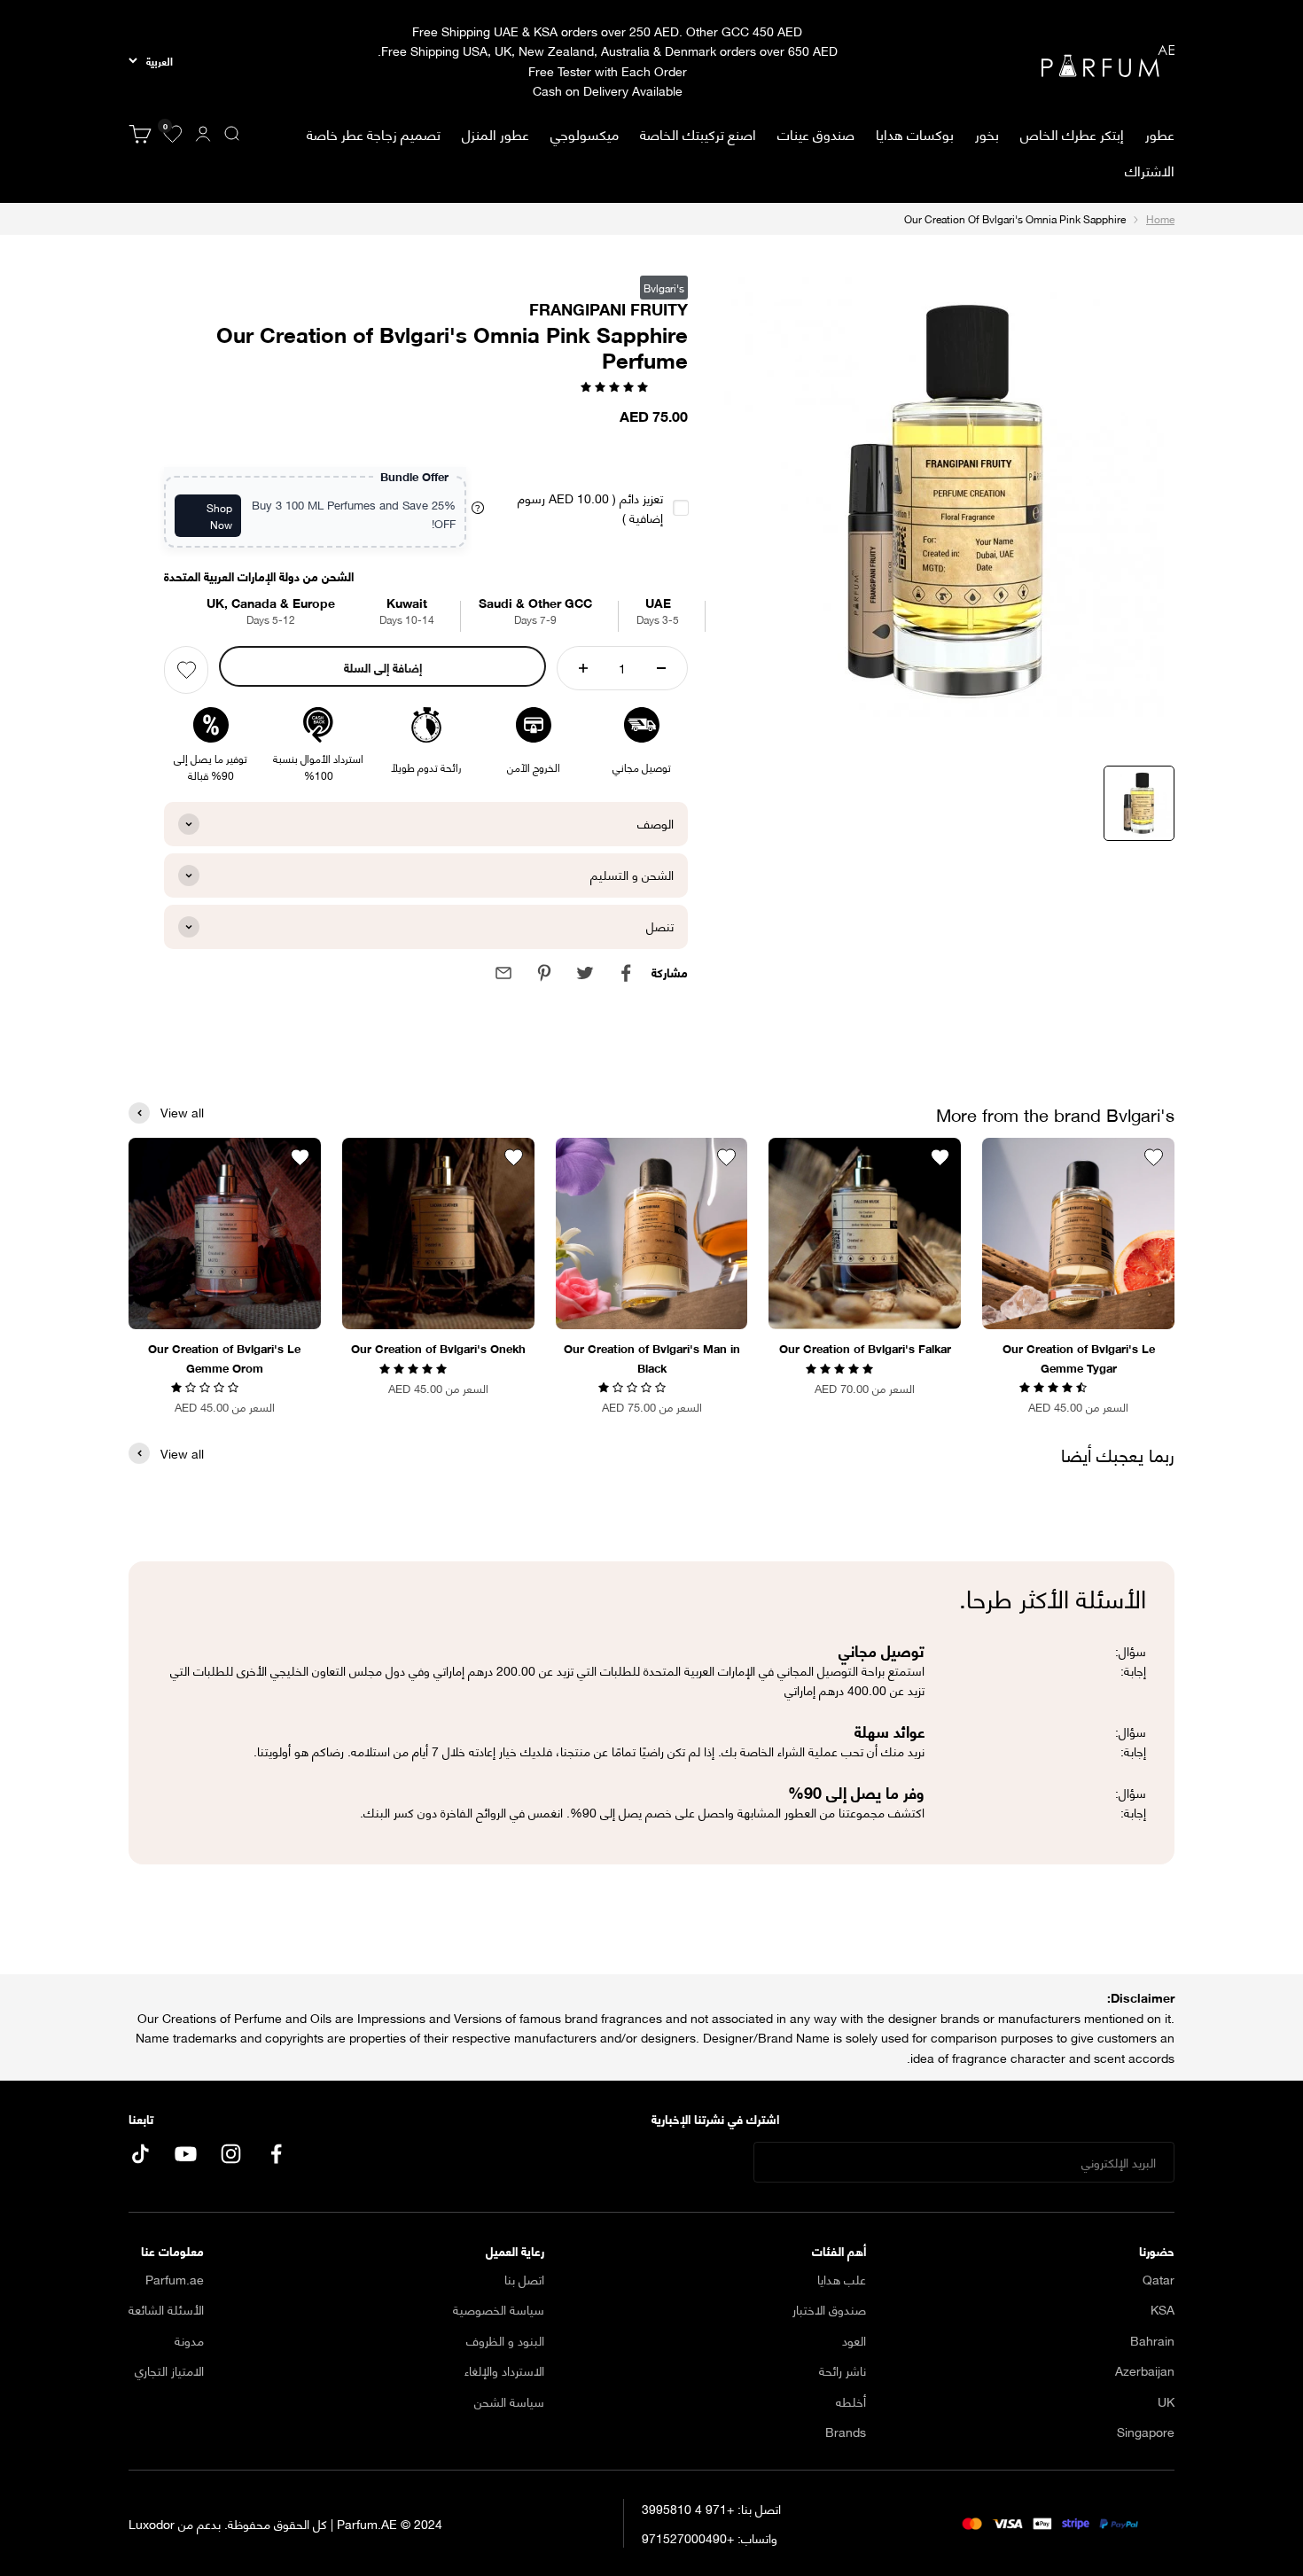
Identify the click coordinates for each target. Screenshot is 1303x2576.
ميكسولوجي (585, 133)
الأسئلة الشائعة (166, 2309)
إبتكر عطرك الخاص (1072, 133)
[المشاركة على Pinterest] (544, 973)
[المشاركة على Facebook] (626, 973)
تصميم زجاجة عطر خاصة (374, 133)
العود (854, 2340)
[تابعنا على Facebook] (276, 2154)
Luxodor (152, 2523)
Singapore (1146, 2432)
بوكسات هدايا (915, 133)
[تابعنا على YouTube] (186, 2154)
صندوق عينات (816, 133)
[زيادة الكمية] (583, 668)
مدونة (189, 2340)
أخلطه (851, 2401)
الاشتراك (1150, 170)
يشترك (701, 2163)
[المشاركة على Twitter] (585, 973)
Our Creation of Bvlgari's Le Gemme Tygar (1079, 1358)
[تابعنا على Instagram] (231, 2154)
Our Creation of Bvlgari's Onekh (438, 1348)
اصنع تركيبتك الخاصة (698, 133)
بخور (987, 133)
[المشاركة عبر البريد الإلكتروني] (503, 973)
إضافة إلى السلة (383, 667)
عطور (1160, 134)
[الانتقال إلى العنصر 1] (1139, 803)
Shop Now (219, 516)
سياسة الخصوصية (499, 2309)
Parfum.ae (175, 2279)
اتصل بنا (524, 2279)
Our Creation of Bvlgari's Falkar (865, 1348)
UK (1166, 2401)
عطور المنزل (495, 134)
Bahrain (1152, 2340)
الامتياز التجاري (169, 2370)
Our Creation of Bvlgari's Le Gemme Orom (224, 1358)
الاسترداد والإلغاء (504, 2370)
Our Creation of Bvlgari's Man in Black (652, 1358)
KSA (1163, 2309)
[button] (616, 385)
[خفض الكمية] (661, 668)
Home (1160, 218)
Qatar (1159, 2279)
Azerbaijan (1145, 2370)
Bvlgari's (664, 288)
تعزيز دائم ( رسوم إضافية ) (590, 508)
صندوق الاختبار (829, 2309)
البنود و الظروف (505, 2340)
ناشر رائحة (843, 2370)
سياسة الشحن (509, 2401)
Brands (846, 2432)
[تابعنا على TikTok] (140, 2154)
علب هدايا (842, 2279)
